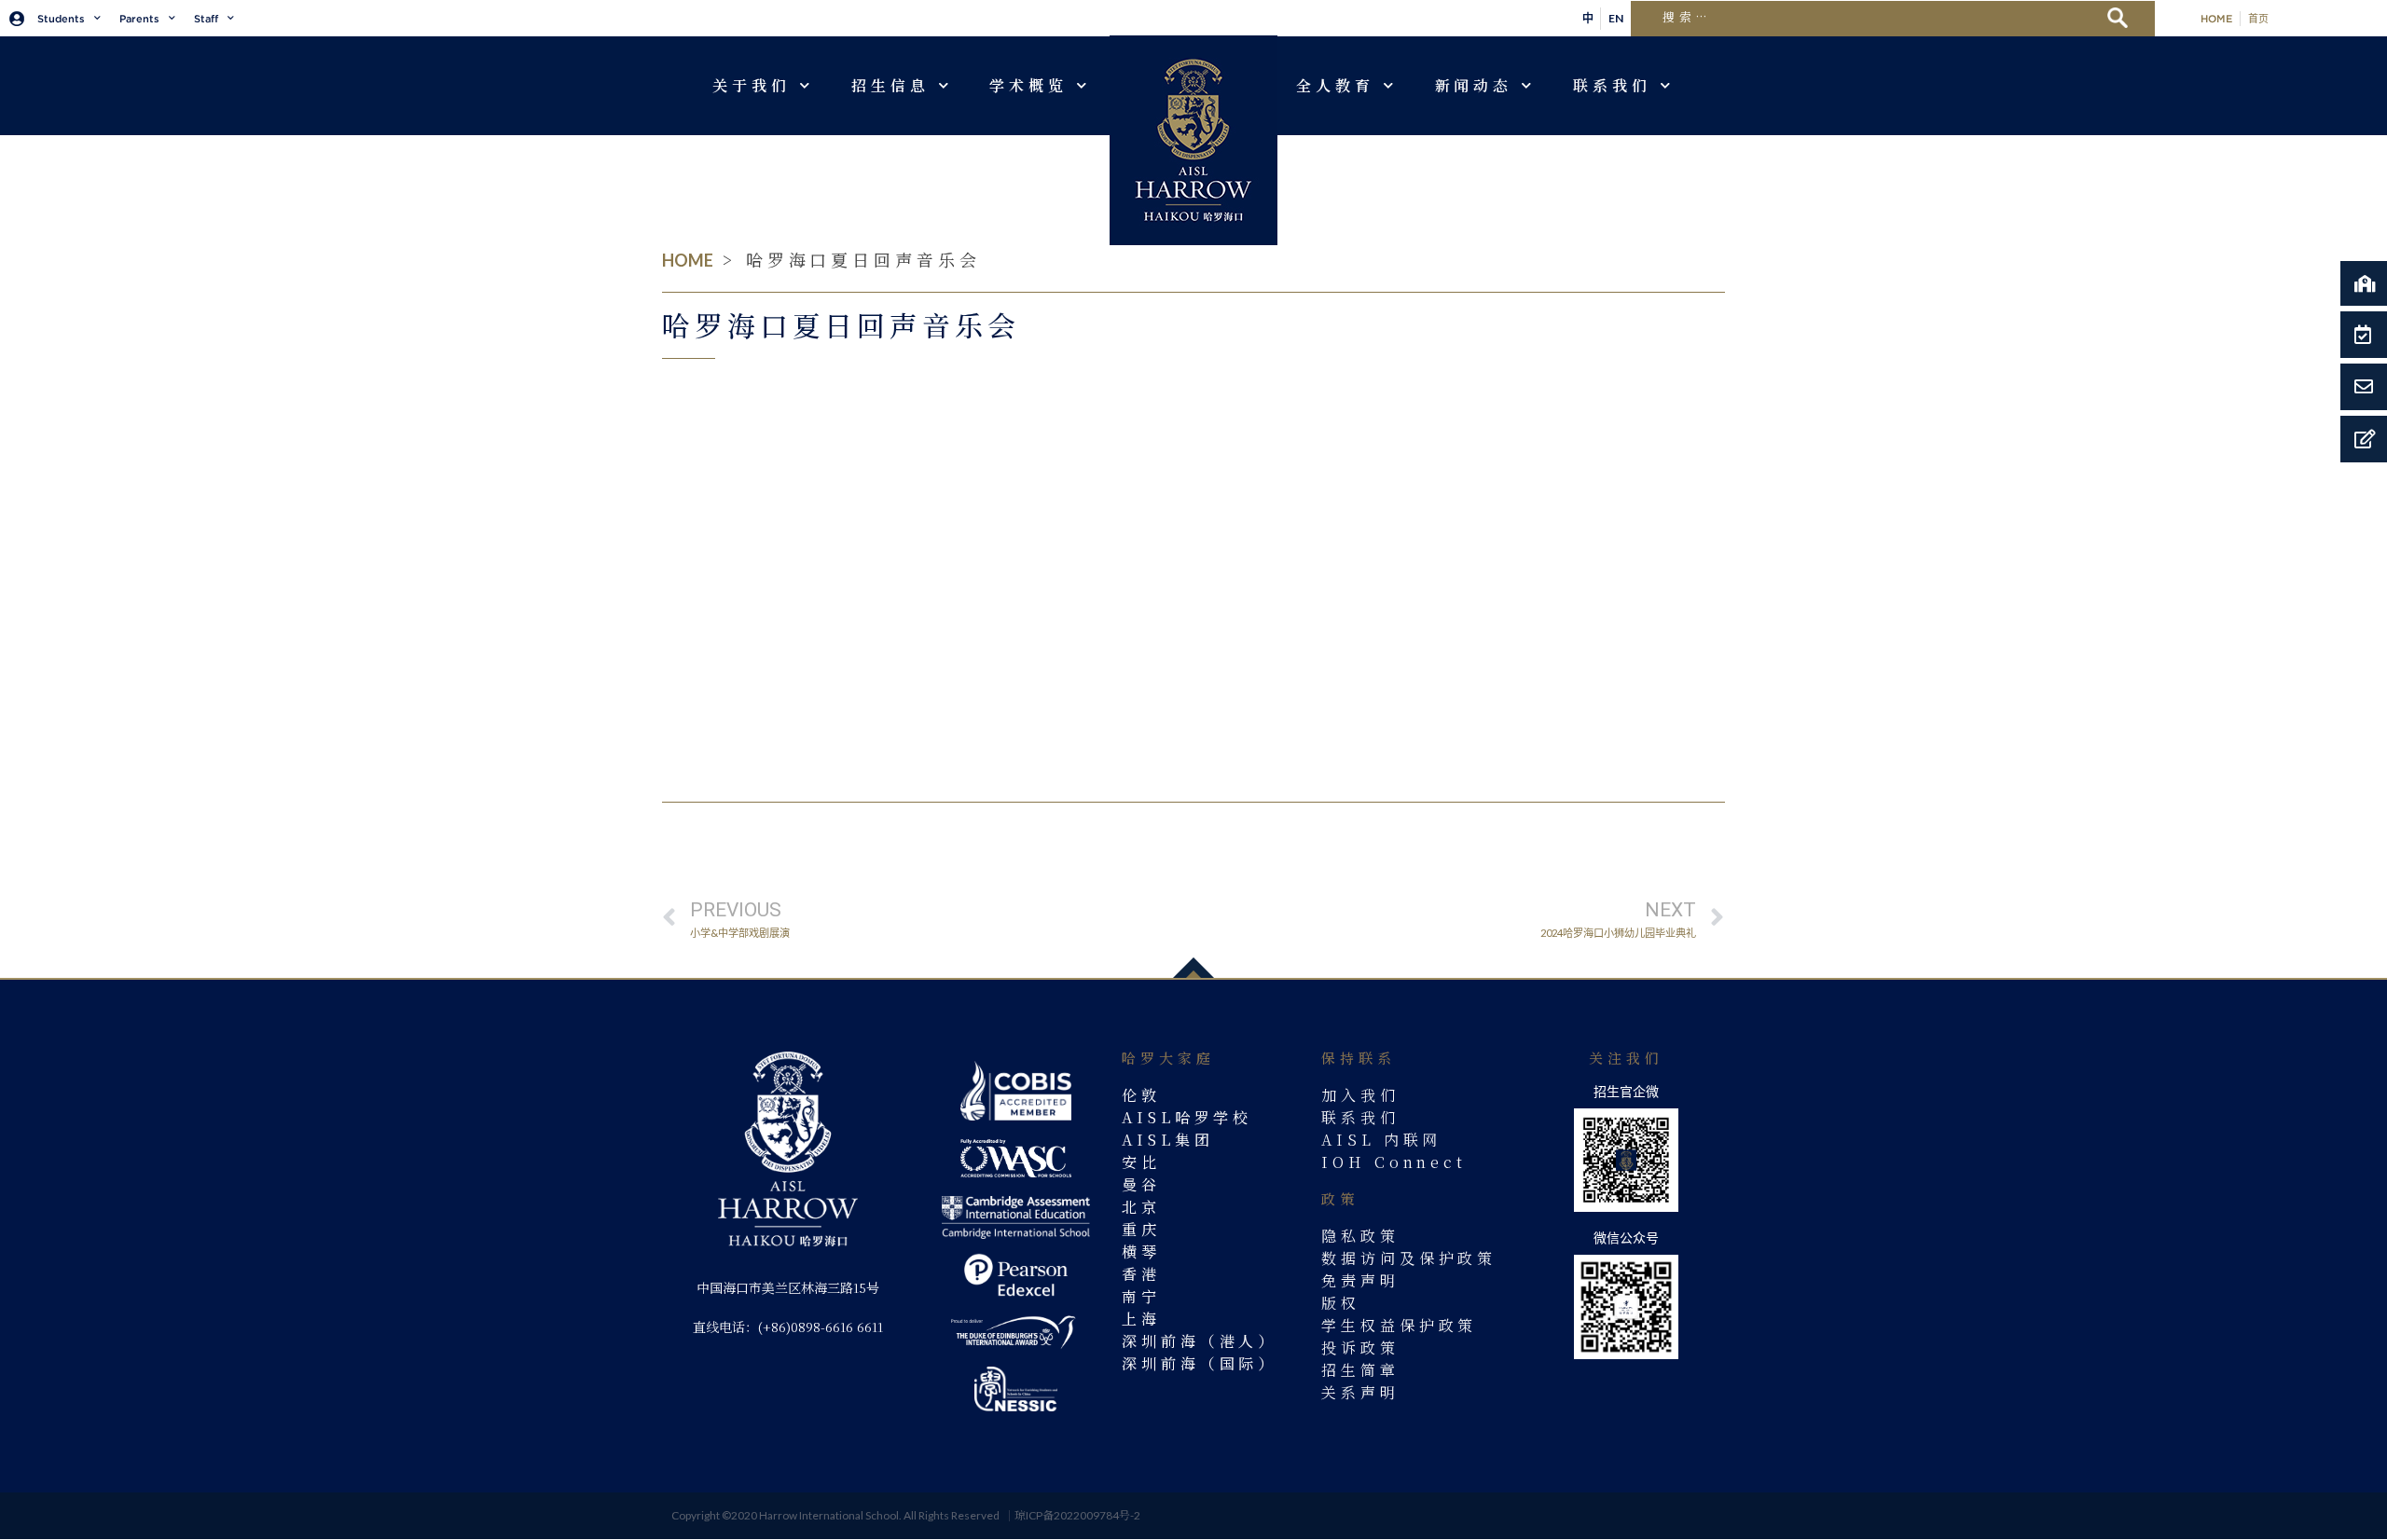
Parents (139, 19)
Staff (206, 19)
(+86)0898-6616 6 (811, 1327)
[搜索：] (1877, 15)
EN (1616, 18)
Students (61, 19)
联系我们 (1612, 85)
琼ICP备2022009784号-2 (1077, 1515)
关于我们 (752, 85)
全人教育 (1335, 85)
